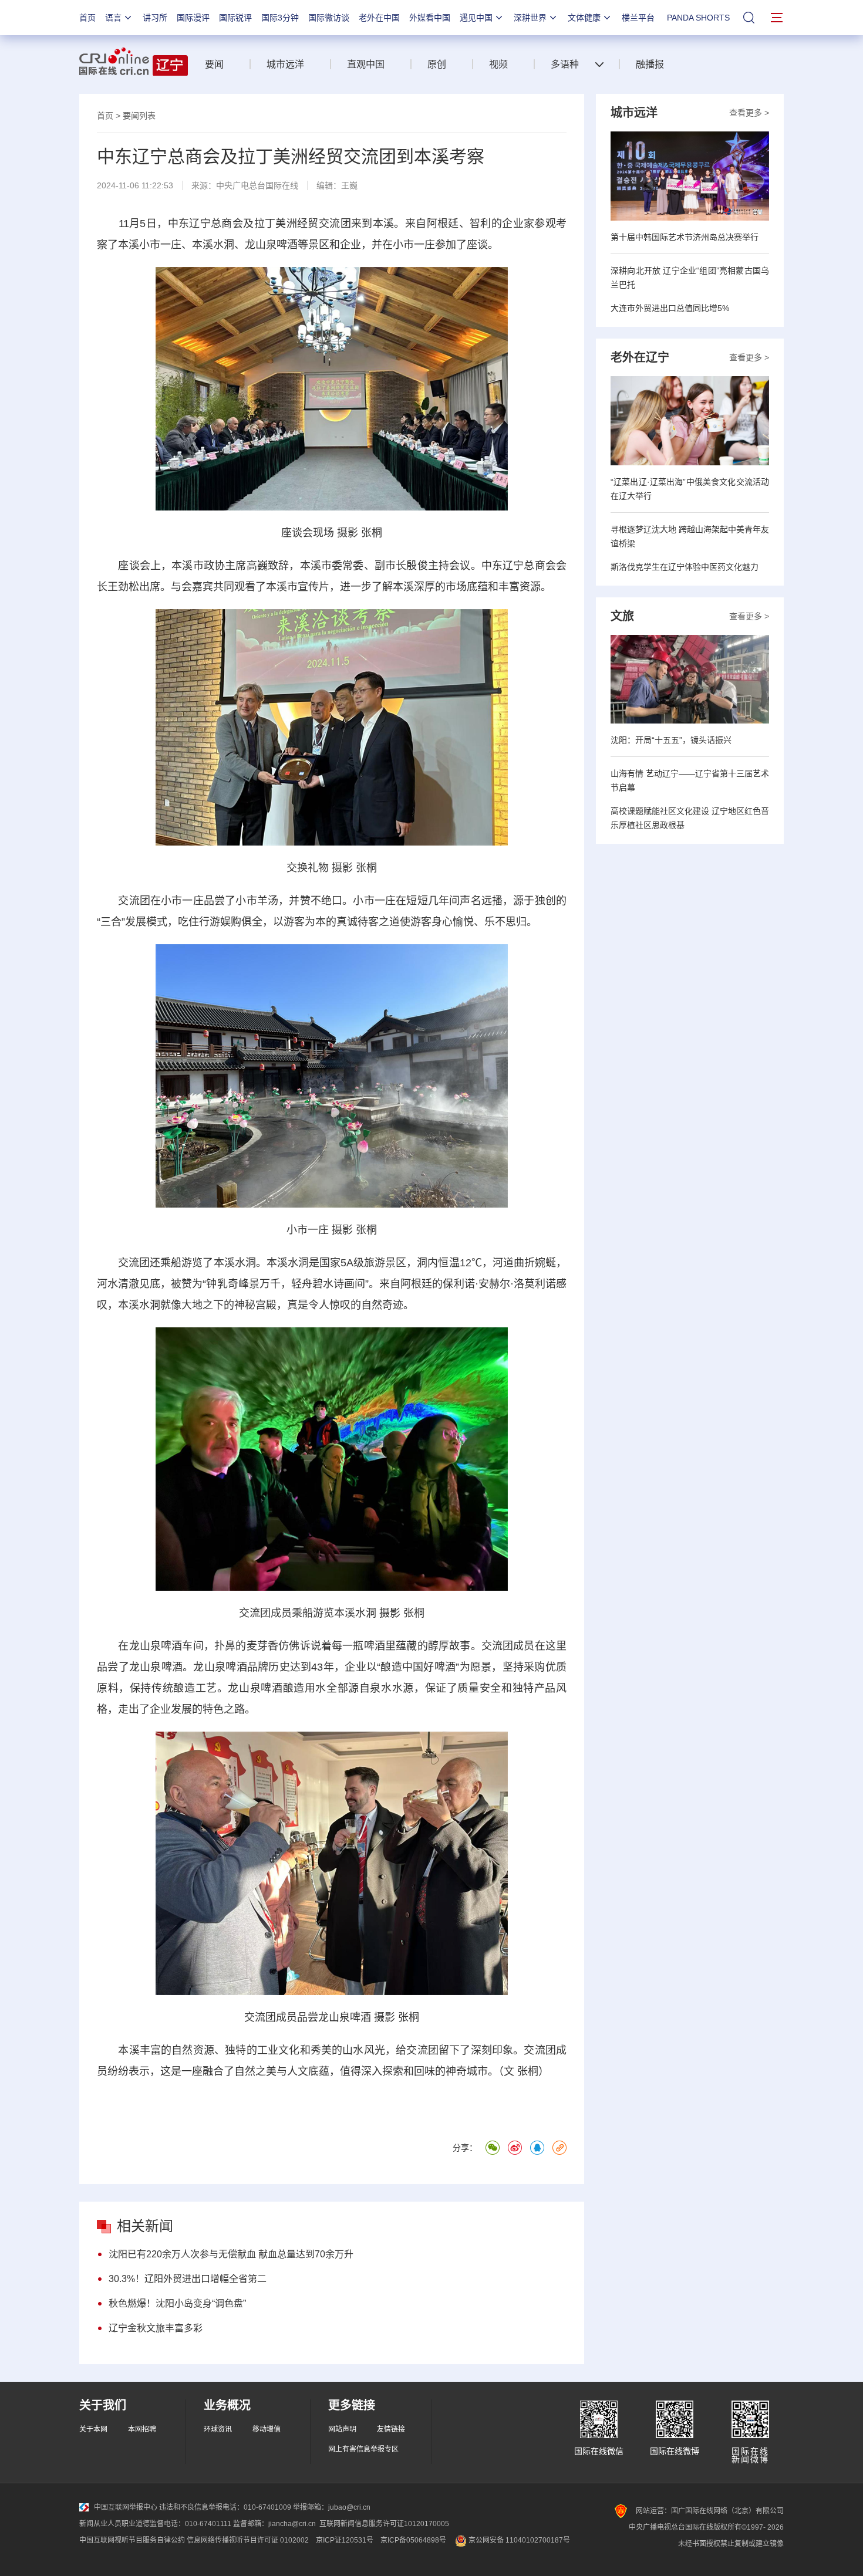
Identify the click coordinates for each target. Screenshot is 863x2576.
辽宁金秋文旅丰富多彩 (156, 2328)
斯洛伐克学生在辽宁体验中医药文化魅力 (685, 567)
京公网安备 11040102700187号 (518, 2540)
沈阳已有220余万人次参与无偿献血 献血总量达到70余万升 (231, 2254)
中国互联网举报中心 (126, 2507)
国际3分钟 (280, 18)
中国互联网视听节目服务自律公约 (132, 2540)
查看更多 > (749, 113)
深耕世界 (530, 18)
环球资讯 (218, 2429)
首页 (87, 18)
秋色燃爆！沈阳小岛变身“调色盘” (177, 2303)
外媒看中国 (430, 18)
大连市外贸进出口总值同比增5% (670, 308)
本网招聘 (142, 2429)
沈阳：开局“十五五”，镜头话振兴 (671, 740)
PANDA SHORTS (698, 18)
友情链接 (391, 2429)
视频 (498, 64)
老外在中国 (379, 18)
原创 (437, 64)
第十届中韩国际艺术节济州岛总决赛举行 (685, 237)
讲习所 (155, 18)
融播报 (650, 64)
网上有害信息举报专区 (363, 2449)
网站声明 (342, 2429)
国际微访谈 (329, 18)
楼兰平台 (638, 18)
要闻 (214, 64)
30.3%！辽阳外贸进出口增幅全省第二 (188, 2279)
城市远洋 (285, 64)
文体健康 (584, 18)
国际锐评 (235, 18)
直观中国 (366, 64)
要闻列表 (139, 116)
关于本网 (93, 2429)
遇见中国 (476, 18)
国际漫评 (193, 18)
